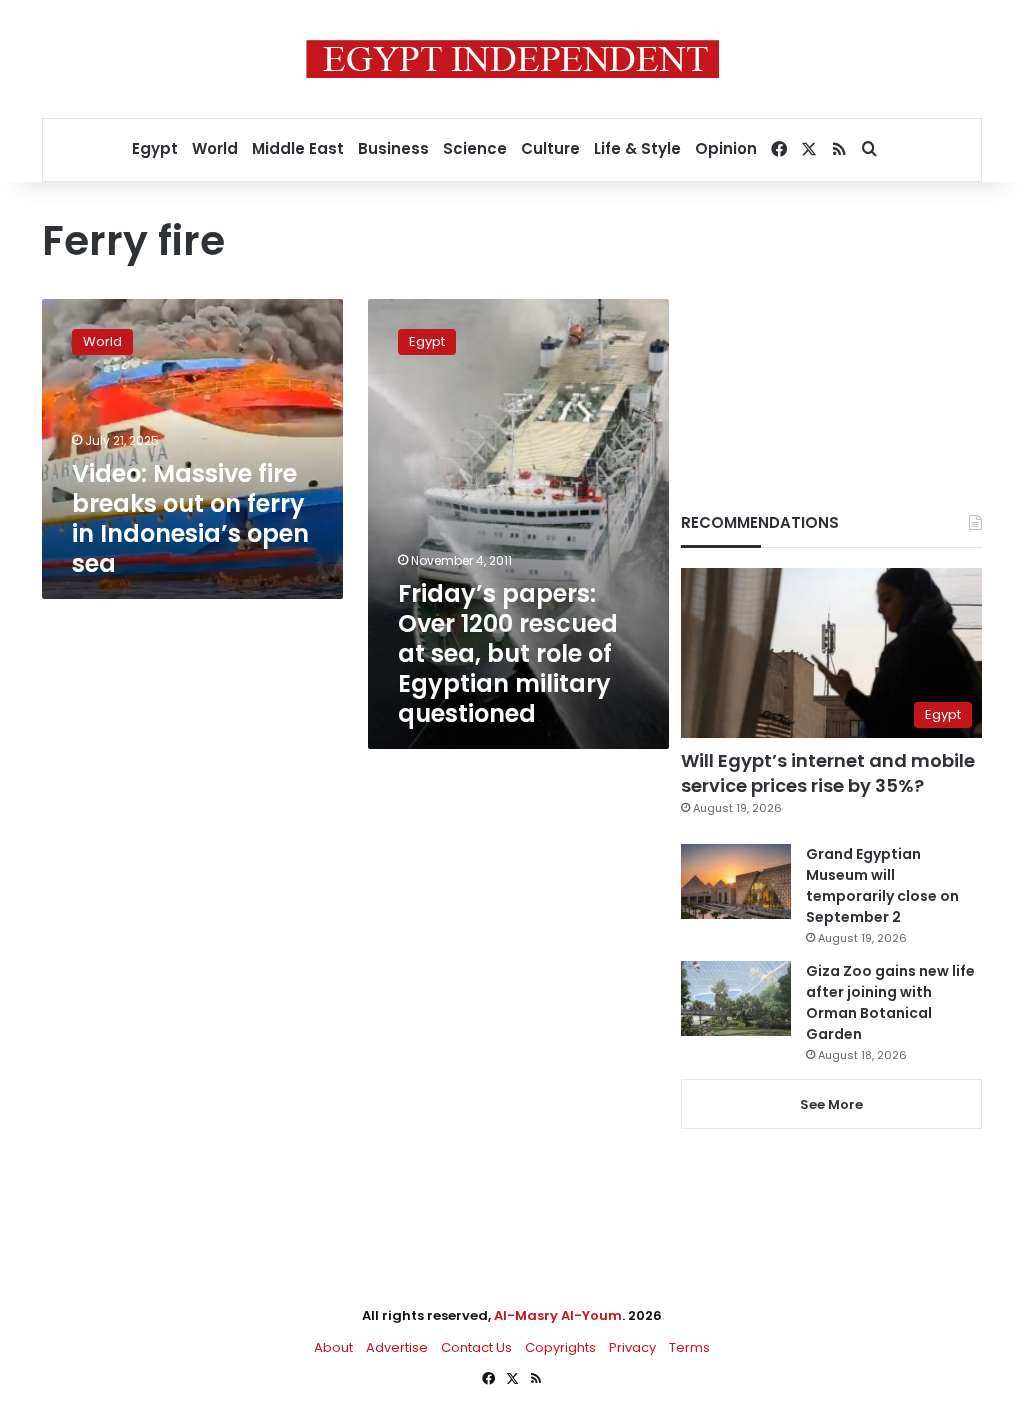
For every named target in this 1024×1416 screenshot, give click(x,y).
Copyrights (560, 1347)
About (333, 1347)
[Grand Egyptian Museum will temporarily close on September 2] (736, 881)
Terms (689, 1347)
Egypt (155, 148)
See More (831, 1104)
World (215, 148)
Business (393, 148)
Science (475, 148)
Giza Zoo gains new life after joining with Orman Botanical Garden (890, 1002)
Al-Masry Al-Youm (558, 1315)
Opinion (726, 148)
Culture (550, 148)
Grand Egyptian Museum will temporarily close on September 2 (882, 885)
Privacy (632, 1347)
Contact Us (476, 1347)
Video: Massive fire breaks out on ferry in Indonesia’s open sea (190, 518)
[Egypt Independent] (512, 59)
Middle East (298, 148)
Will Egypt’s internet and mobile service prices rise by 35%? (828, 773)
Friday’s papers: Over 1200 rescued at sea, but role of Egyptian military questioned (508, 653)
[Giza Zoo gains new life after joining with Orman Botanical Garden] (736, 998)
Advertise (397, 1347)
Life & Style (637, 148)
